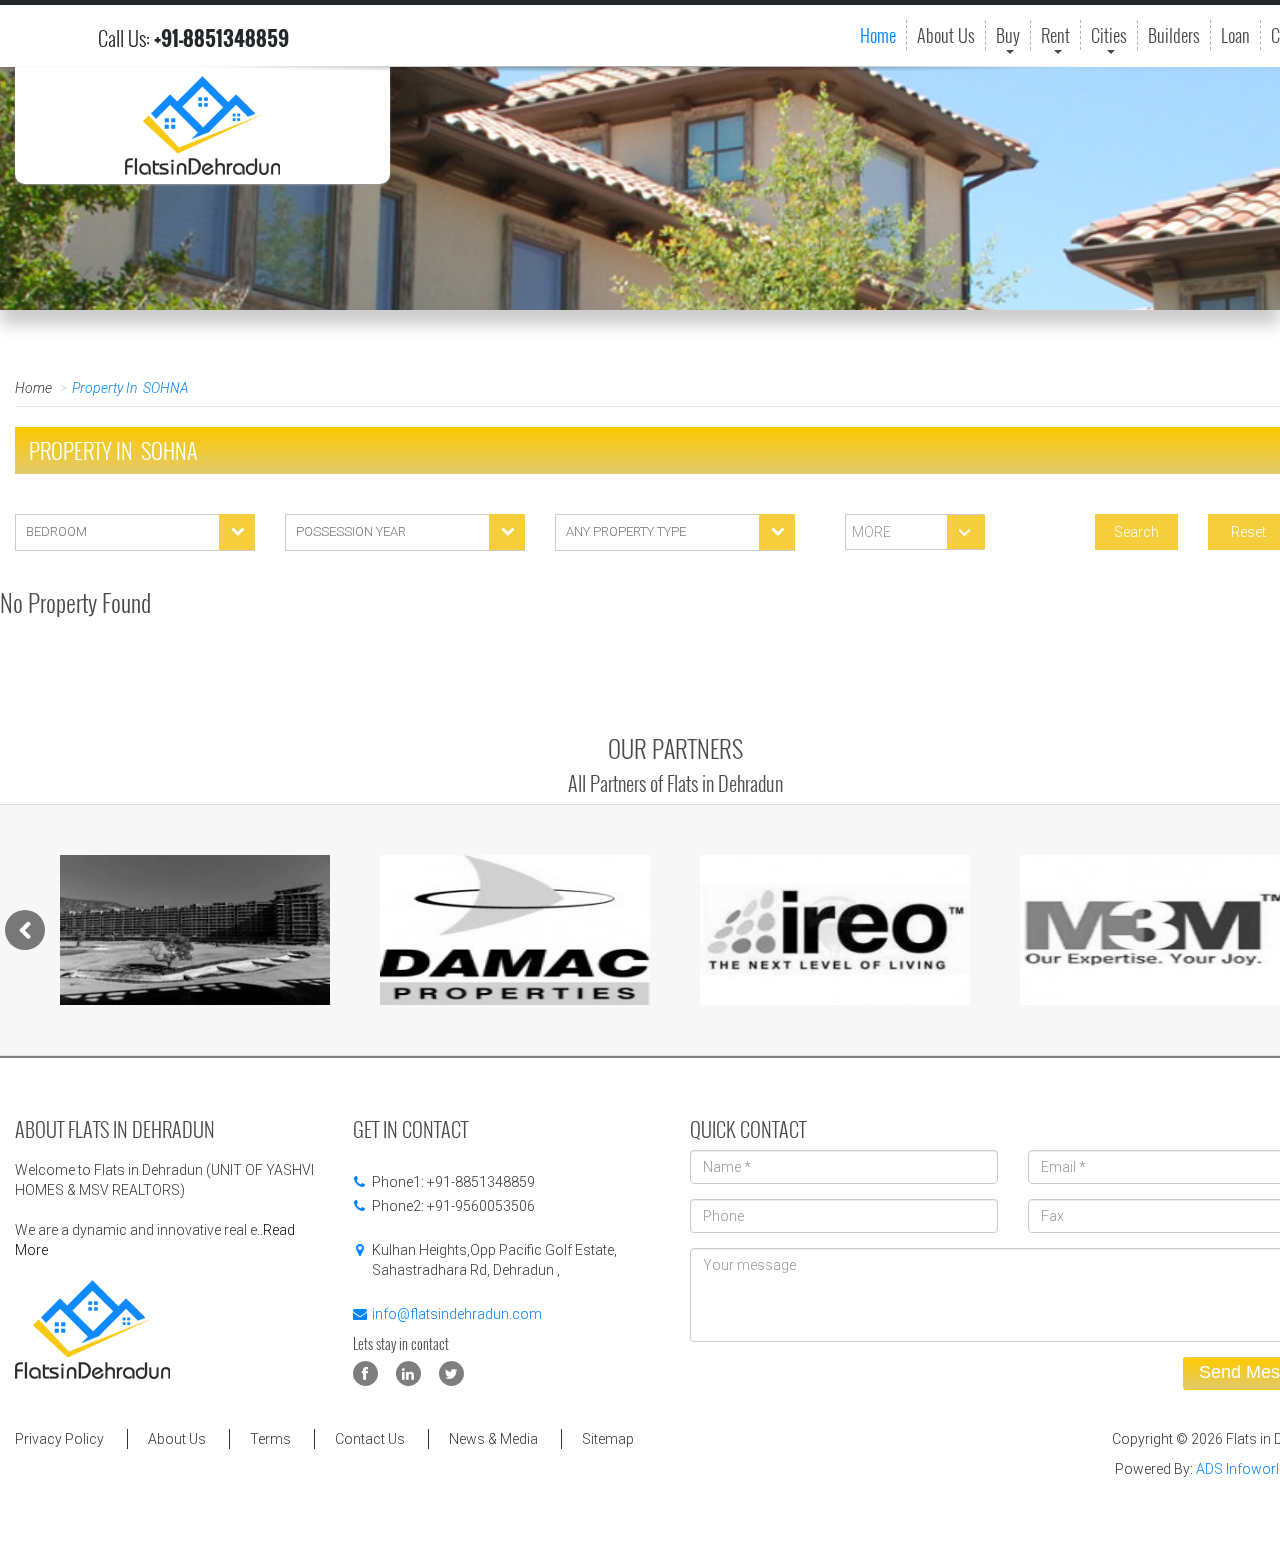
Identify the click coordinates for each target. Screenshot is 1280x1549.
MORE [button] (870, 532)
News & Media (493, 1439)
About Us (946, 35)
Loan (1235, 35)
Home (878, 35)
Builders (1174, 35)
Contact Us (370, 1439)
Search (1136, 532)
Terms (270, 1439)
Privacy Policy (59, 1439)
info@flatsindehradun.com (457, 1314)
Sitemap (608, 1439)
